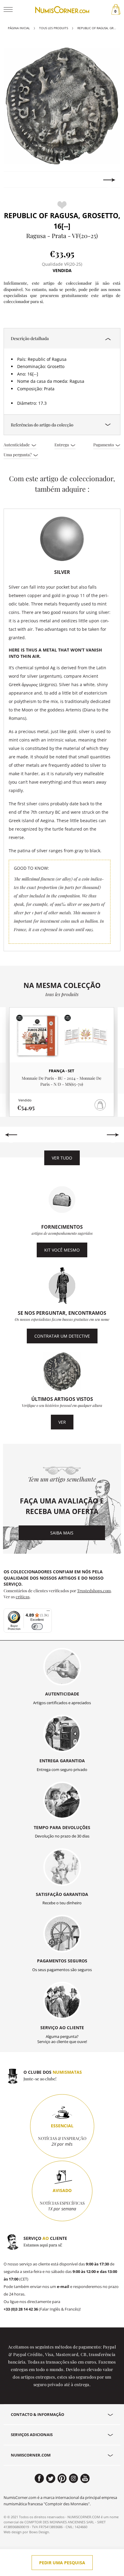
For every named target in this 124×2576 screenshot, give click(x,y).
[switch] (37, 1627)
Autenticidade (17, 444)
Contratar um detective (62, 1336)
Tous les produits (54, 28)
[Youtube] (85, 2478)
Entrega (62, 444)
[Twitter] (51, 2478)
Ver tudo (62, 1158)
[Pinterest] (62, 2478)
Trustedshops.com (94, 1590)
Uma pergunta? (18, 454)
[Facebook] (39, 2478)
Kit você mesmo (62, 1250)
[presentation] (15, 180)
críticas (23, 1596)
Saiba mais (62, 1533)
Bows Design (39, 2532)
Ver (62, 1422)
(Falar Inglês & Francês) (42, 2309)
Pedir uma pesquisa (62, 2563)
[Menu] (48, 1612)
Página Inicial (19, 28)
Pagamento (104, 444)
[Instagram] (74, 2478)
